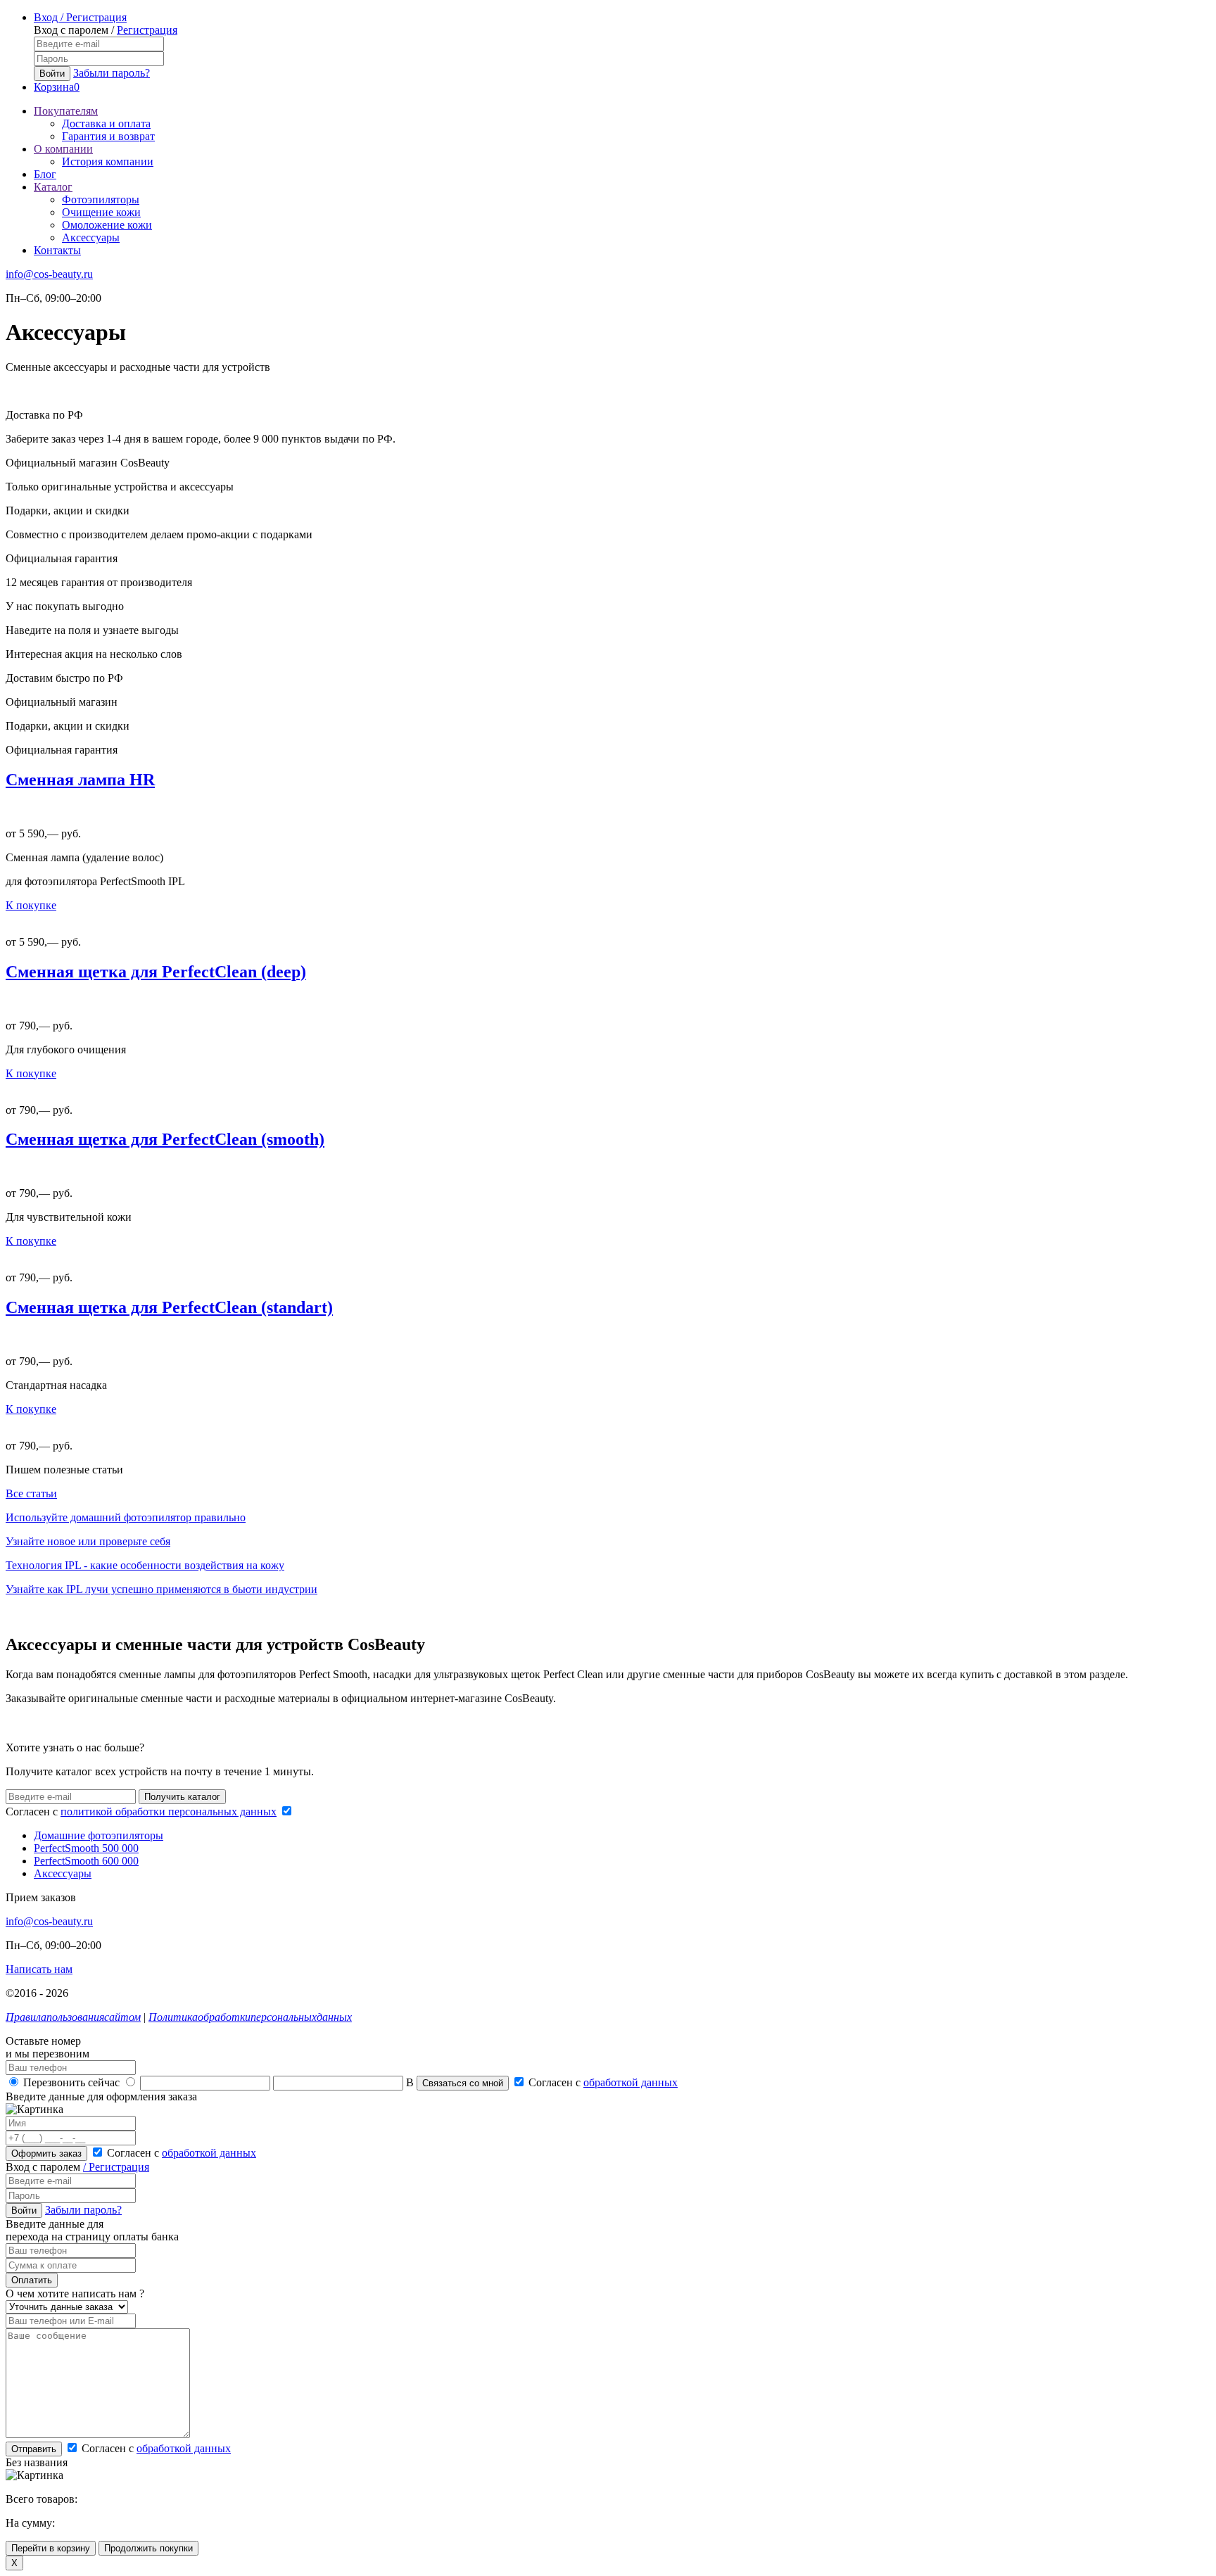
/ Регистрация (116, 2167)
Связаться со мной (463, 2083)
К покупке (31, 905)
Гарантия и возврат (108, 136)
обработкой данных (631, 2082)
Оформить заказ (46, 2153)
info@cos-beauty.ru (49, 274)
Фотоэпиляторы (101, 199)
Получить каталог (182, 1797)
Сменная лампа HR (80, 780)
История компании (108, 161)
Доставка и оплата (106, 123)
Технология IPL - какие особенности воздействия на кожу (145, 1565)
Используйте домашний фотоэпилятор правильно (126, 1517)
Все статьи (31, 1493)
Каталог (53, 187)
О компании (63, 149)
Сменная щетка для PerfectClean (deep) (156, 972)
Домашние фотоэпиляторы (99, 1835)
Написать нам (39, 1969)
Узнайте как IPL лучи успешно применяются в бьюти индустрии (161, 1589)
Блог (45, 174)
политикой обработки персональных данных (169, 1812)
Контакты (57, 250)
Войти (52, 74)
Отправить (34, 2449)
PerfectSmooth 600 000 (86, 1861)
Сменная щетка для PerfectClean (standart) (169, 1307)
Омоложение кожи (107, 225)
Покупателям (66, 111)
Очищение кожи (101, 212)
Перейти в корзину (51, 2548)
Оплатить (32, 2280)
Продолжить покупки (148, 2548)
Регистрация (147, 30)
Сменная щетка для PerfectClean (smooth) (165, 1139)
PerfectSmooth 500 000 (86, 1848)
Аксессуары (91, 237)
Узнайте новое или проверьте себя (88, 1541)
